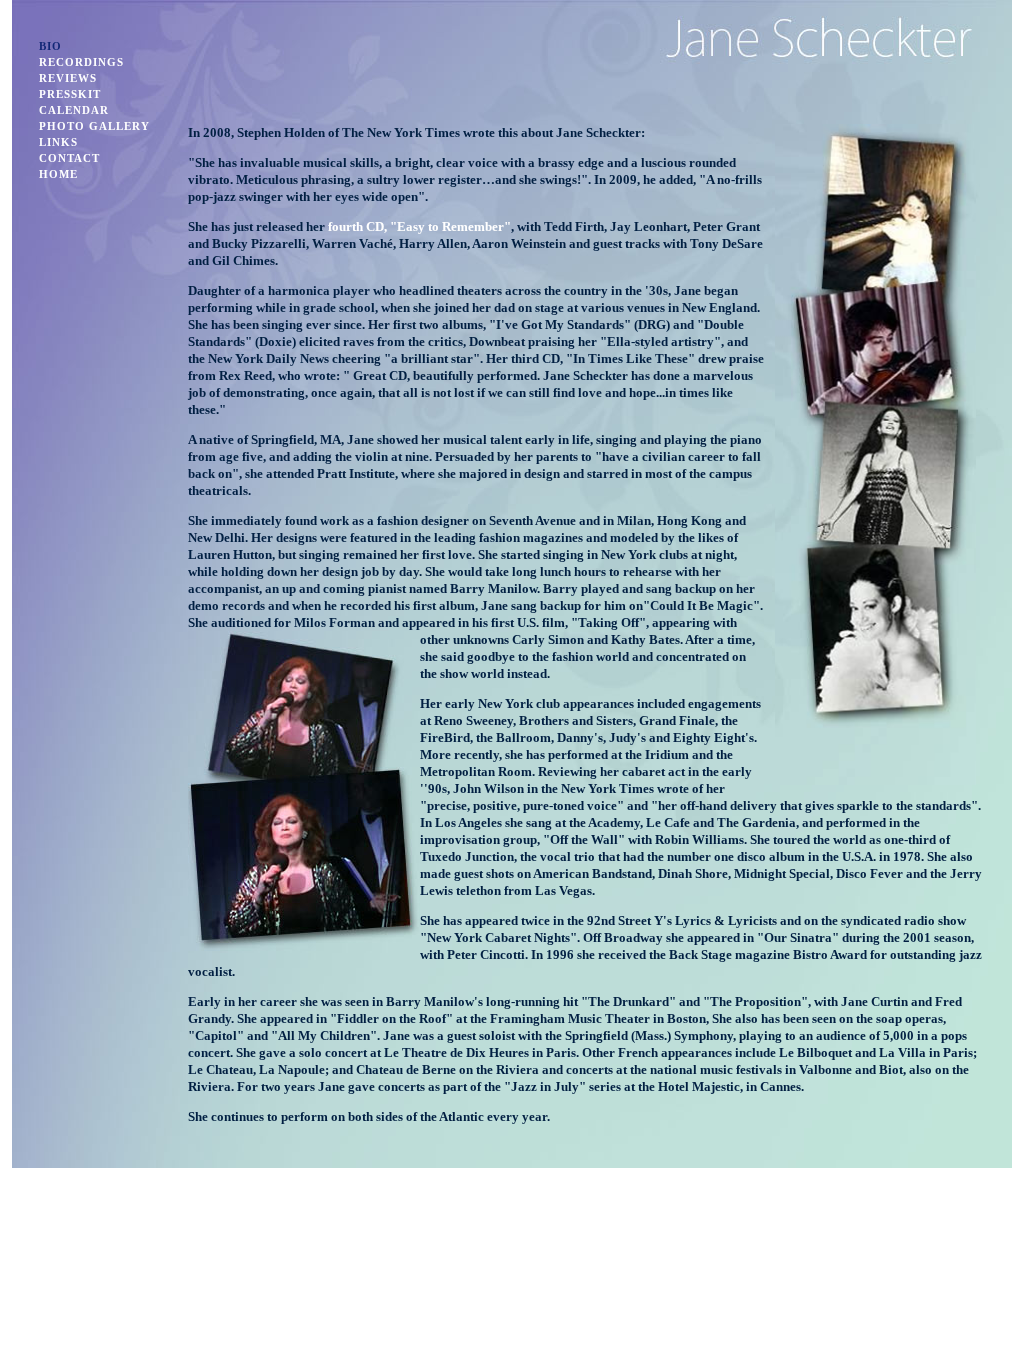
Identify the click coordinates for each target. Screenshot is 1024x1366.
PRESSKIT (70, 94)
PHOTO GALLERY (94, 126)
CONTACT (69, 158)
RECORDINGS (81, 62)
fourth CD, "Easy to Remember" (418, 226)
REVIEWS (68, 78)
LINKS (58, 142)
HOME (58, 174)
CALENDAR (74, 110)
